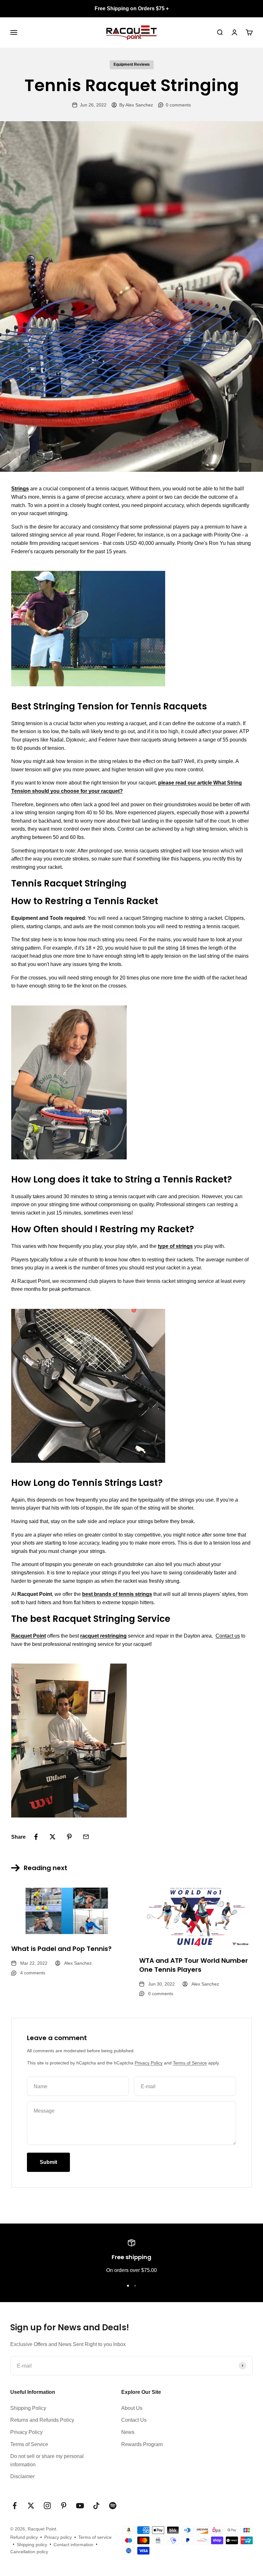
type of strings (175, 1246)
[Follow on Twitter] (31, 2506)
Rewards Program (142, 2444)
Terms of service (95, 2537)
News (128, 2432)
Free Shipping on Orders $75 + (132, 8)
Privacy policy (58, 2537)
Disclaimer (22, 2476)
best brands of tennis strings (117, 1594)
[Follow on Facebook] (15, 2506)
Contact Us (134, 2420)
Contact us (228, 1636)
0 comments (178, 105)
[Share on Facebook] (36, 1837)
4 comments (33, 1973)
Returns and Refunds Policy (42, 2420)
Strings (20, 489)
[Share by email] (86, 1837)
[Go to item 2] (135, 2286)
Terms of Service (190, 2063)
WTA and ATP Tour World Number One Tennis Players (194, 1965)
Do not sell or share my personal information (47, 2460)
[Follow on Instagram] (47, 2506)
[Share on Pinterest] (69, 1837)
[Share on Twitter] (53, 1837)
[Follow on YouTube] (80, 2506)
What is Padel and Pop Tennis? (61, 1949)
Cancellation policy (29, 2552)
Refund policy (24, 2537)
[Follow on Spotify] (113, 2506)
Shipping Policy (28, 2408)
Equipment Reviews (132, 64)
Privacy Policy (149, 2063)
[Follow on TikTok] (96, 2506)
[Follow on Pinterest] (64, 2506)
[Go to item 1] (128, 2286)
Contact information (73, 2545)
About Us (132, 2408)
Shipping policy (32, 2545)
